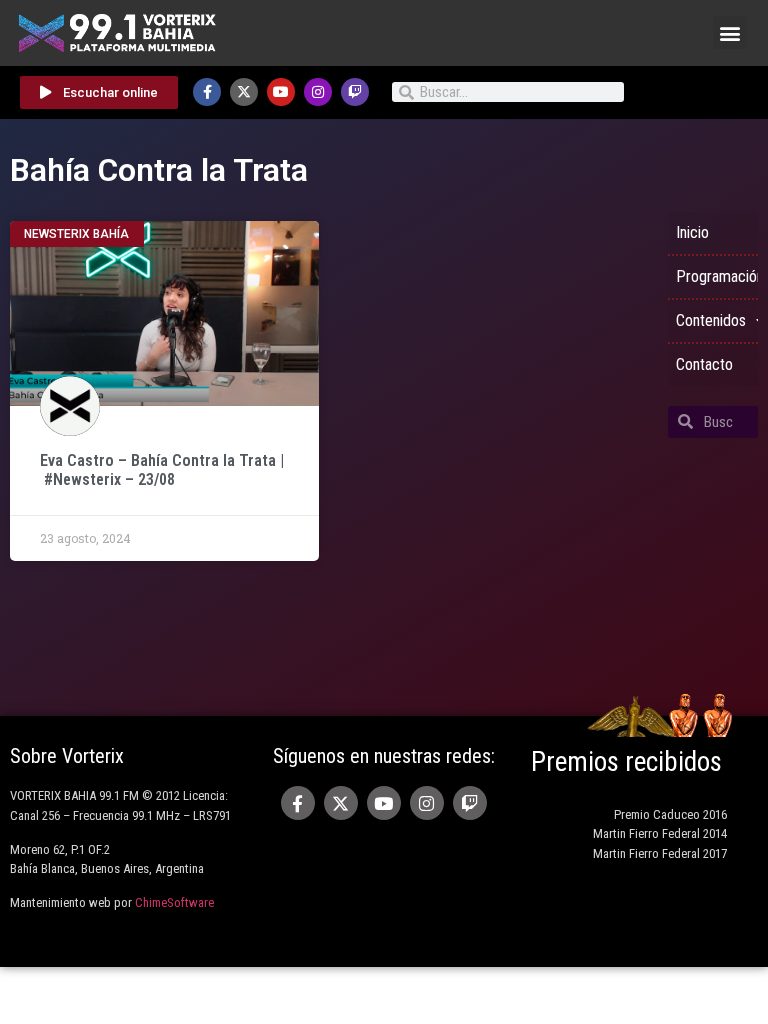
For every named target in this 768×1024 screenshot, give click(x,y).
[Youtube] (281, 92)
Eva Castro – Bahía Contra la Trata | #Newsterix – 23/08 (162, 470)
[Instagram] (318, 92)
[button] (729, 32)
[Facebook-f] (207, 92)
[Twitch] (355, 92)
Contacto (704, 364)
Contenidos (711, 320)
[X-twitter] (244, 92)
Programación (717, 276)
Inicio (692, 232)
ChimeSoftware (174, 902)
